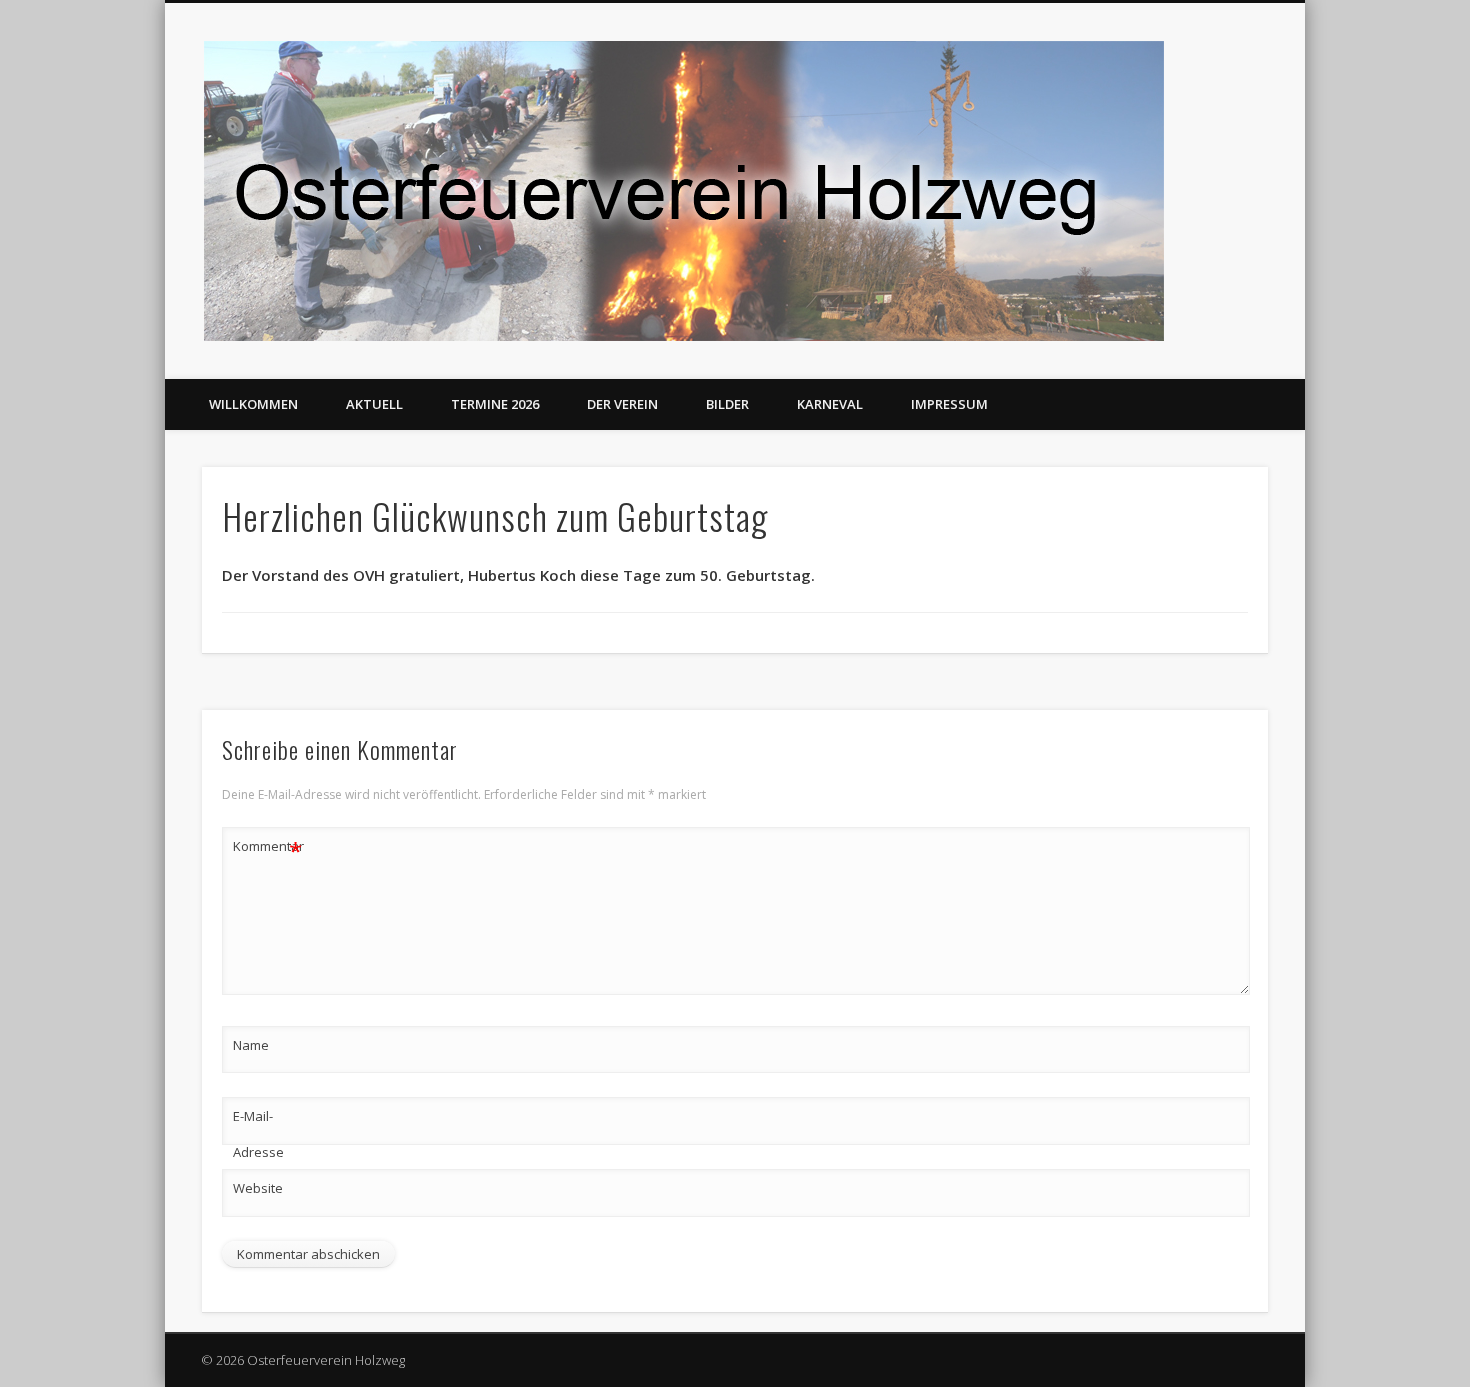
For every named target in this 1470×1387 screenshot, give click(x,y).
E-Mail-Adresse (258, 1134)
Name (251, 1045)
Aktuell (374, 404)
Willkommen (253, 404)
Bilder (727, 404)
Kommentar (268, 849)
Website (258, 1188)
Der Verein (622, 404)
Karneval (830, 404)
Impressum (949, 404)
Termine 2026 (495, 404)
